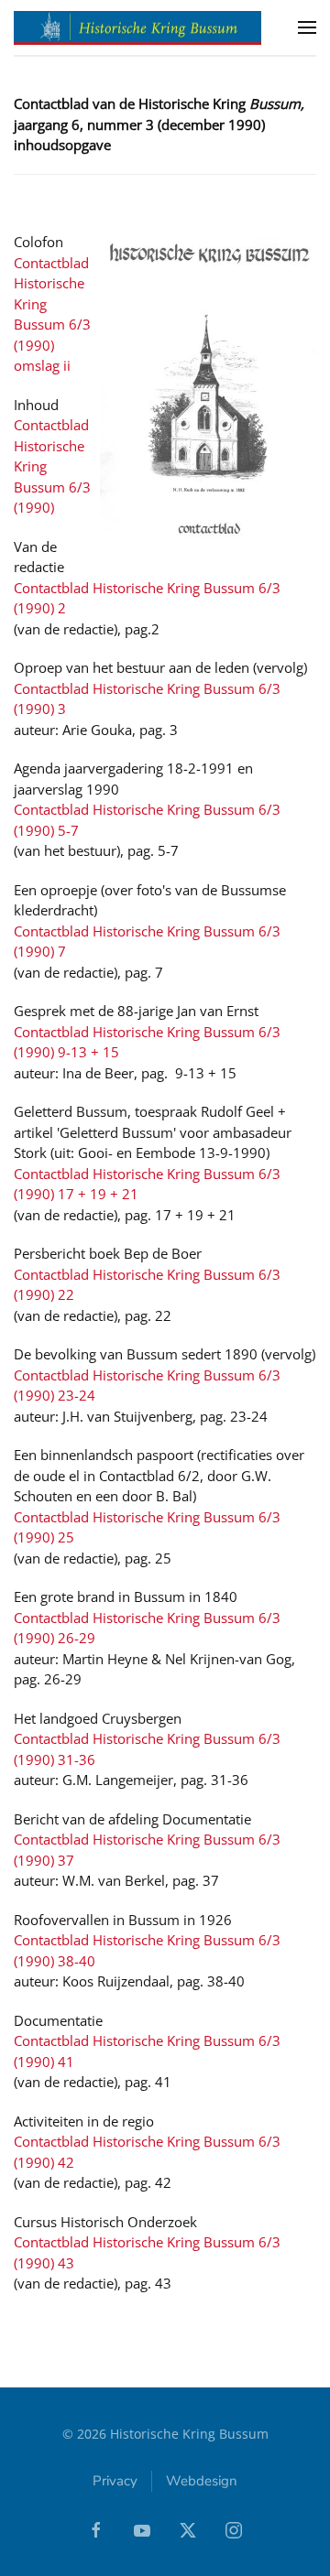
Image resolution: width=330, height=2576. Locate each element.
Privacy (115, 2481)
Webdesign (202, 2481)
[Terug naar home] (137, 27)
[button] (307, 27)
